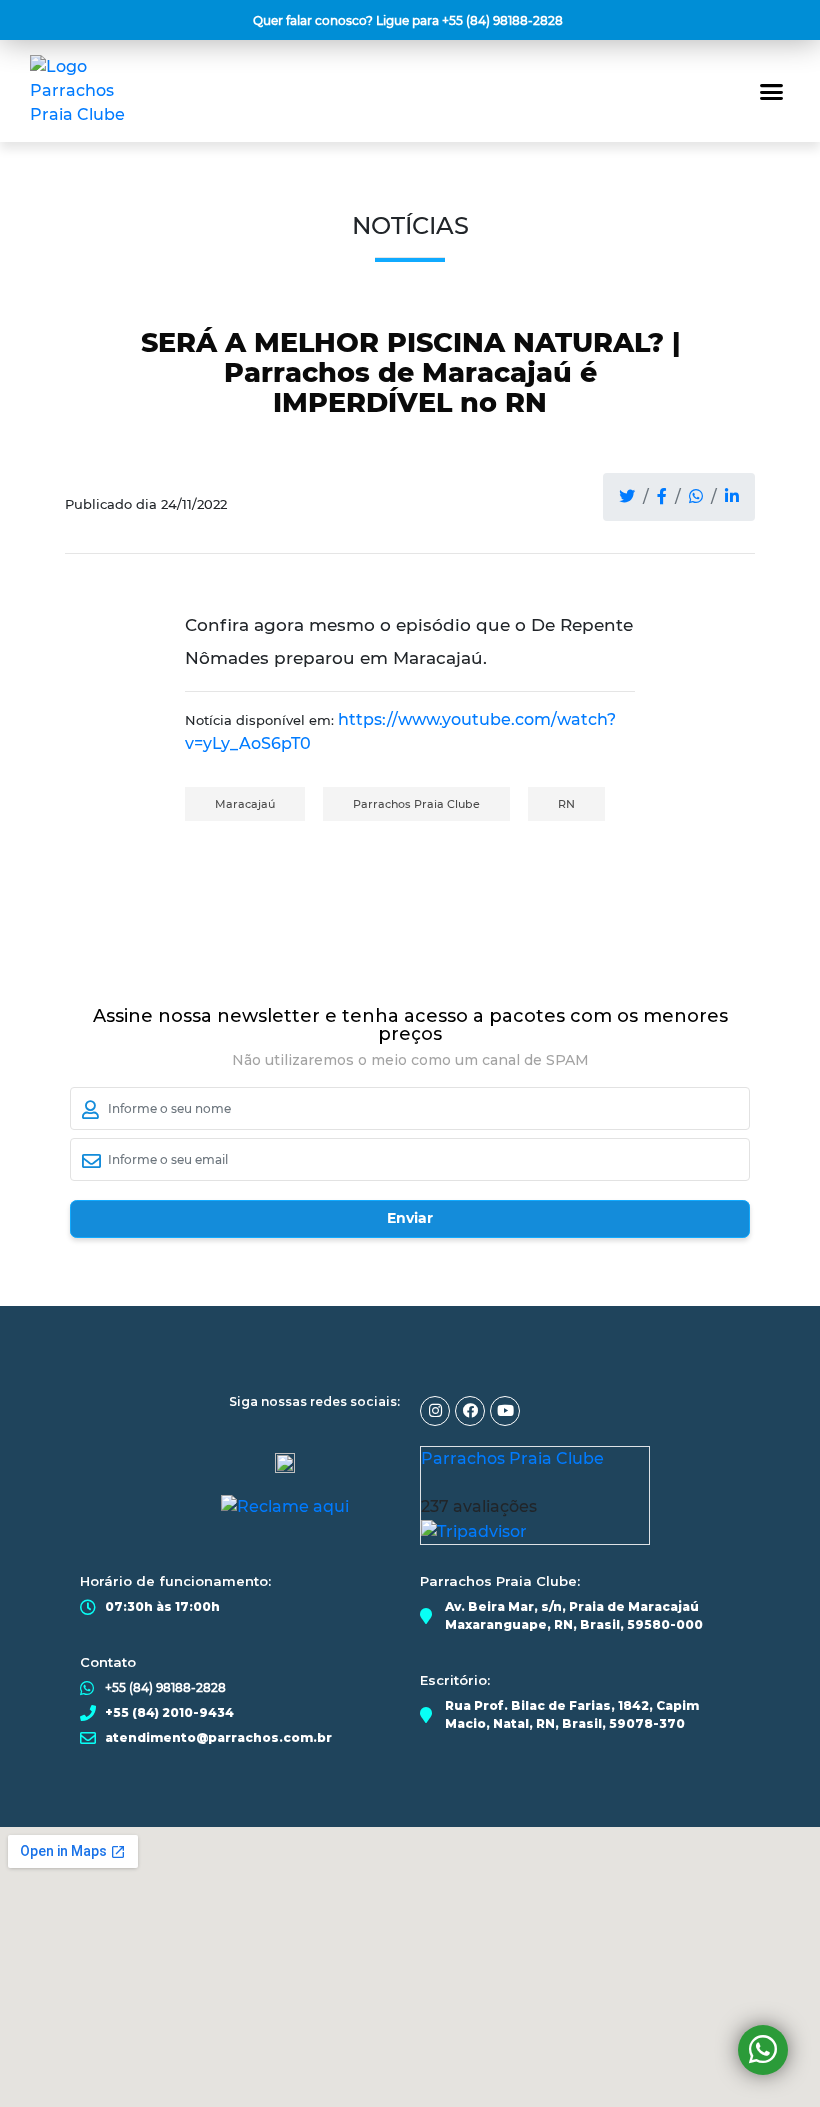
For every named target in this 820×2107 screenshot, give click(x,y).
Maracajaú (245, 804)
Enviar (410, 1218)
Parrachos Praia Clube (416, 804)
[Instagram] (435, 1411)
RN (566, 804)
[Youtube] (505, 1411)
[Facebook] (470, 1411)
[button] (410, 21)
